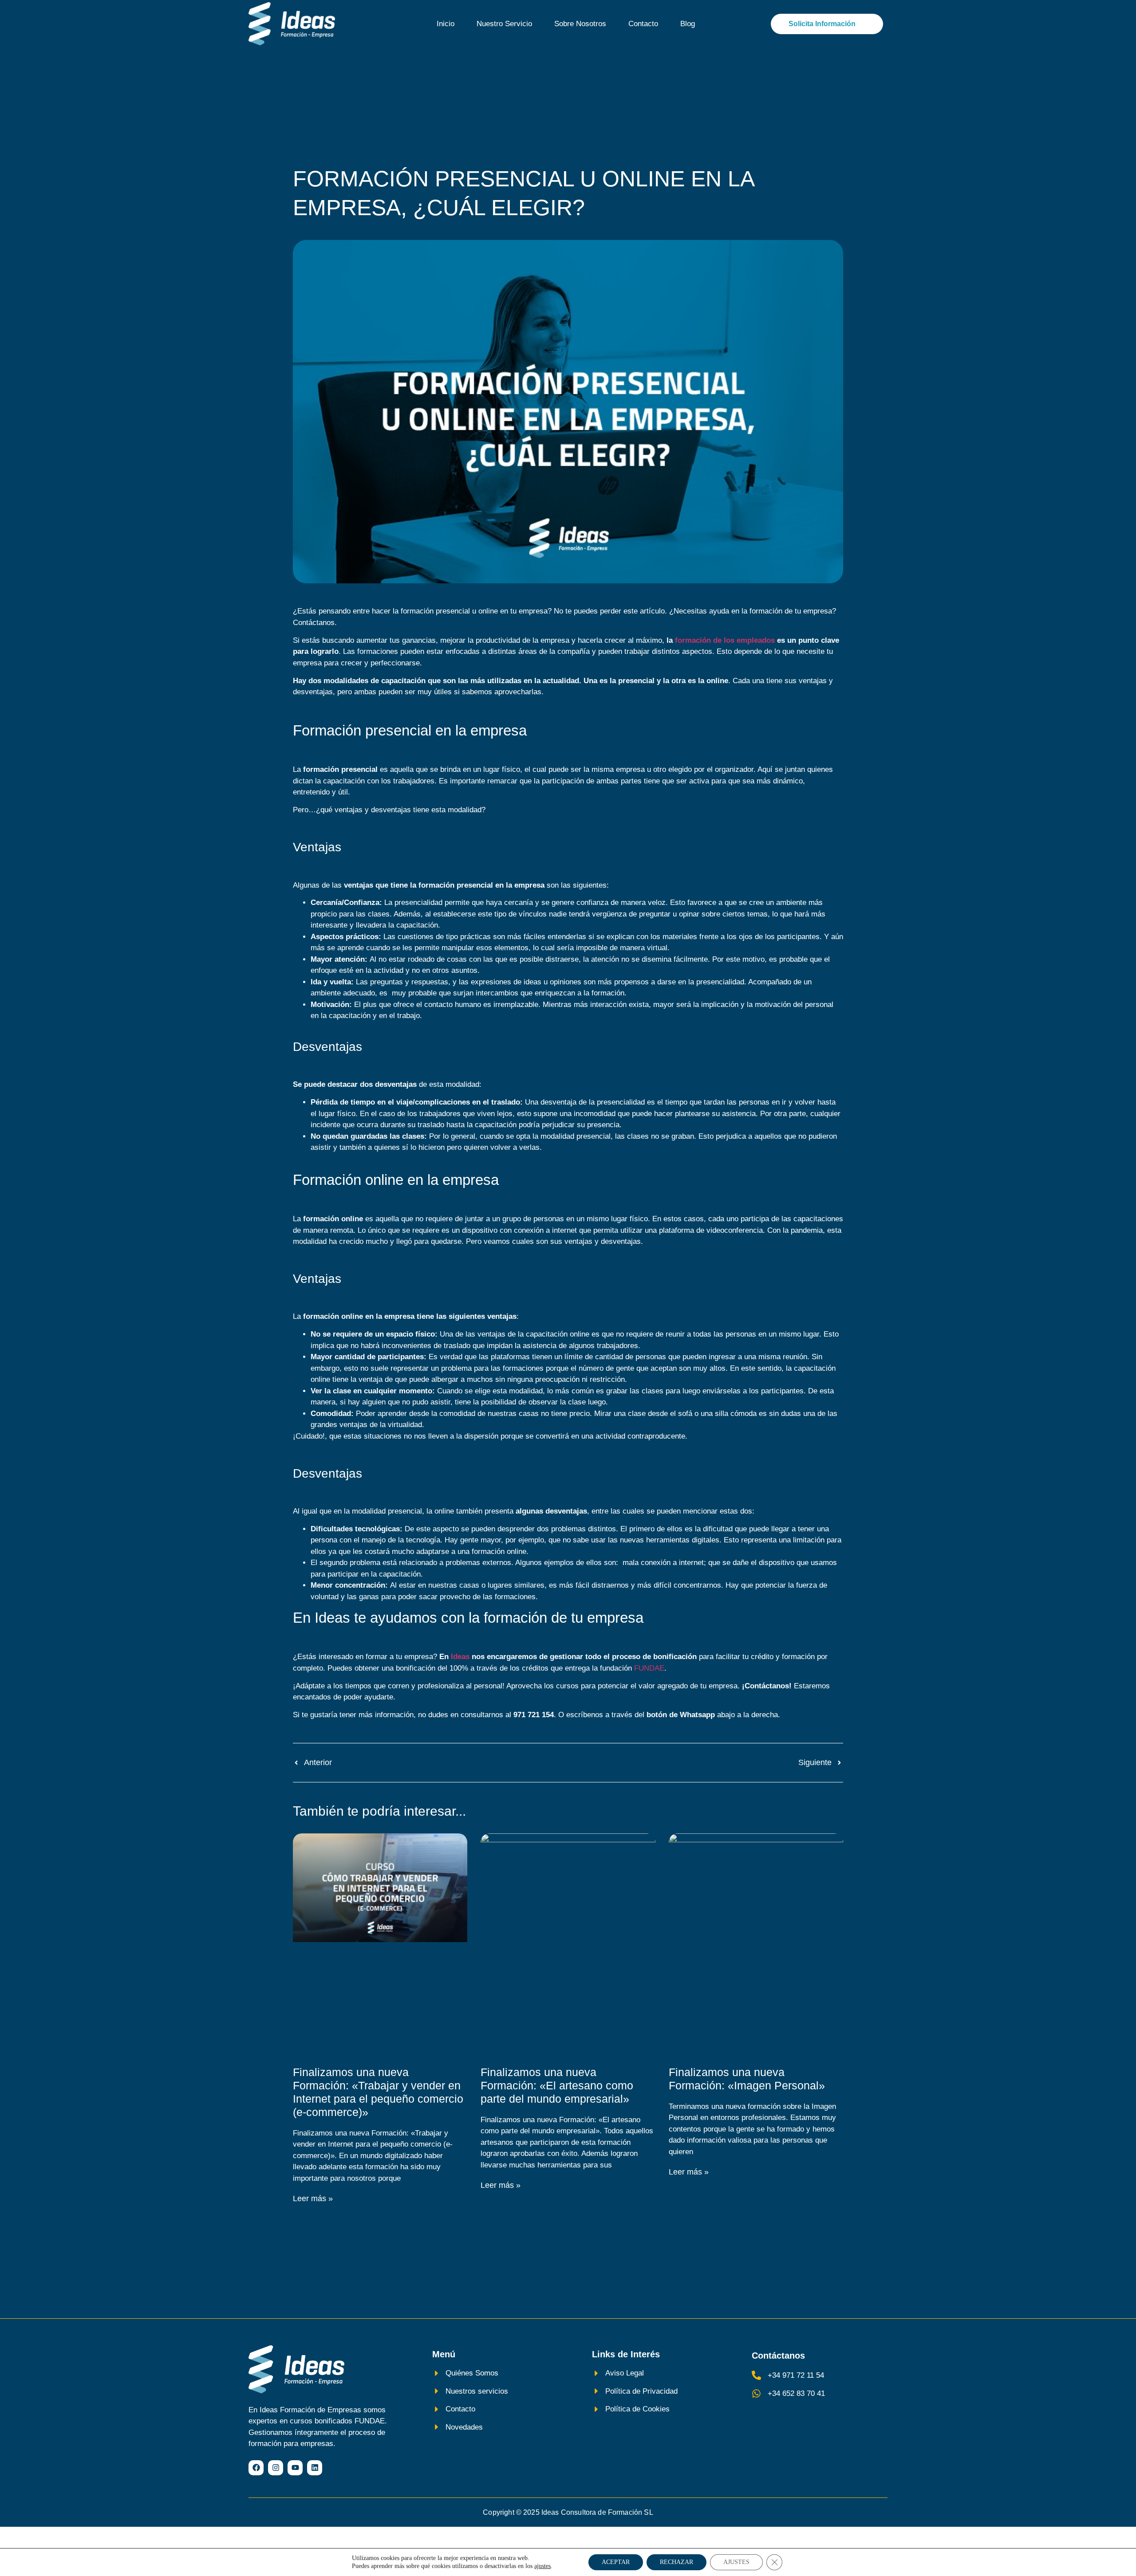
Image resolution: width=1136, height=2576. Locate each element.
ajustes (542, 2566)
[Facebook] (256, 2468)
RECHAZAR (676, 2562)
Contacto (643, 24)
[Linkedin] (315, 2468)
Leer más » (313, 2198)
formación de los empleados (725, 640)
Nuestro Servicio (504, 24)
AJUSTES (736, 2562)
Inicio (446, 24)
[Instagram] (276, 2468)
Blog (688, 24)
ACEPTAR (616, 2562)
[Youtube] (295, 2468)
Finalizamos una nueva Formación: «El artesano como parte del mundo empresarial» (557, 2085)
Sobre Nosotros (580, 24)
